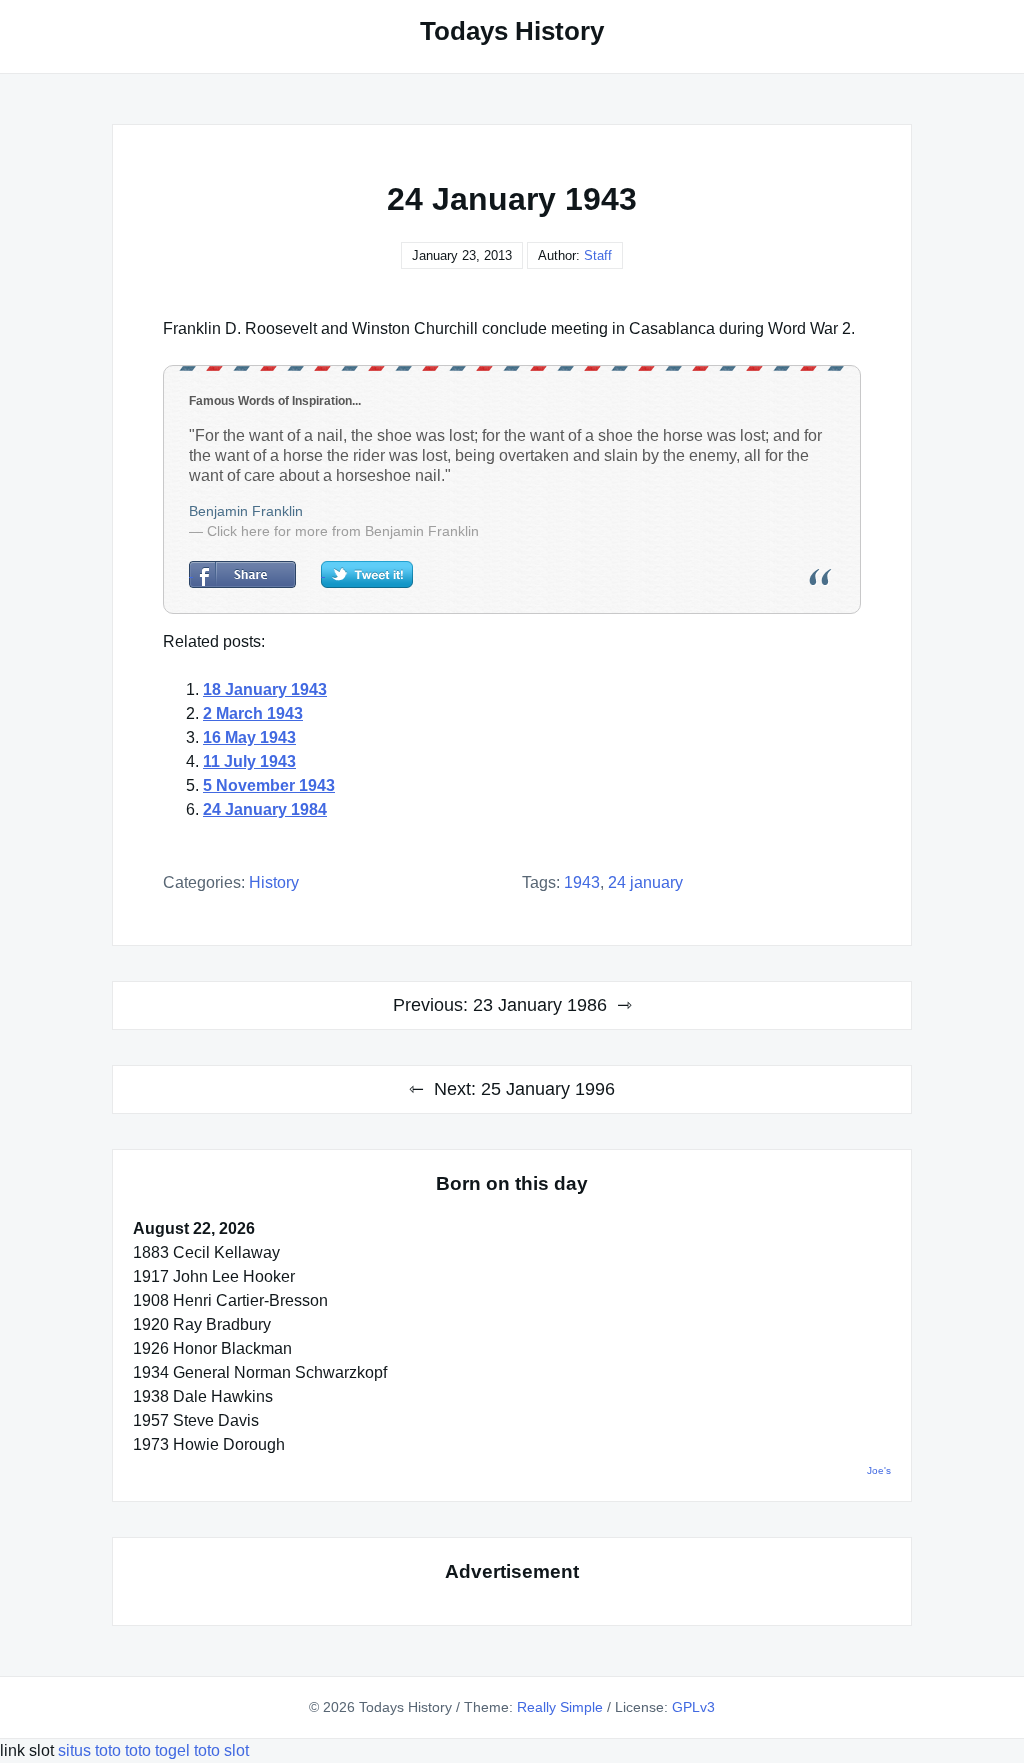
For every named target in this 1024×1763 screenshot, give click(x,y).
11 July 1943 (249, 761)
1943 (582, 882)
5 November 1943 (269, 785)
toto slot (221, 1750)
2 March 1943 (253, 713)
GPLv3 (693, 1707)
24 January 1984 (265, 809)
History (274, 882)
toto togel (157, 1750)
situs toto (91, 1750)
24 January (645, 882)
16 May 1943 (249, 737)
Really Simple (560, 1707)
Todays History (512, 31)
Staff (598, 255)
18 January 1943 (265, 689)
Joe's (879, 1470)
